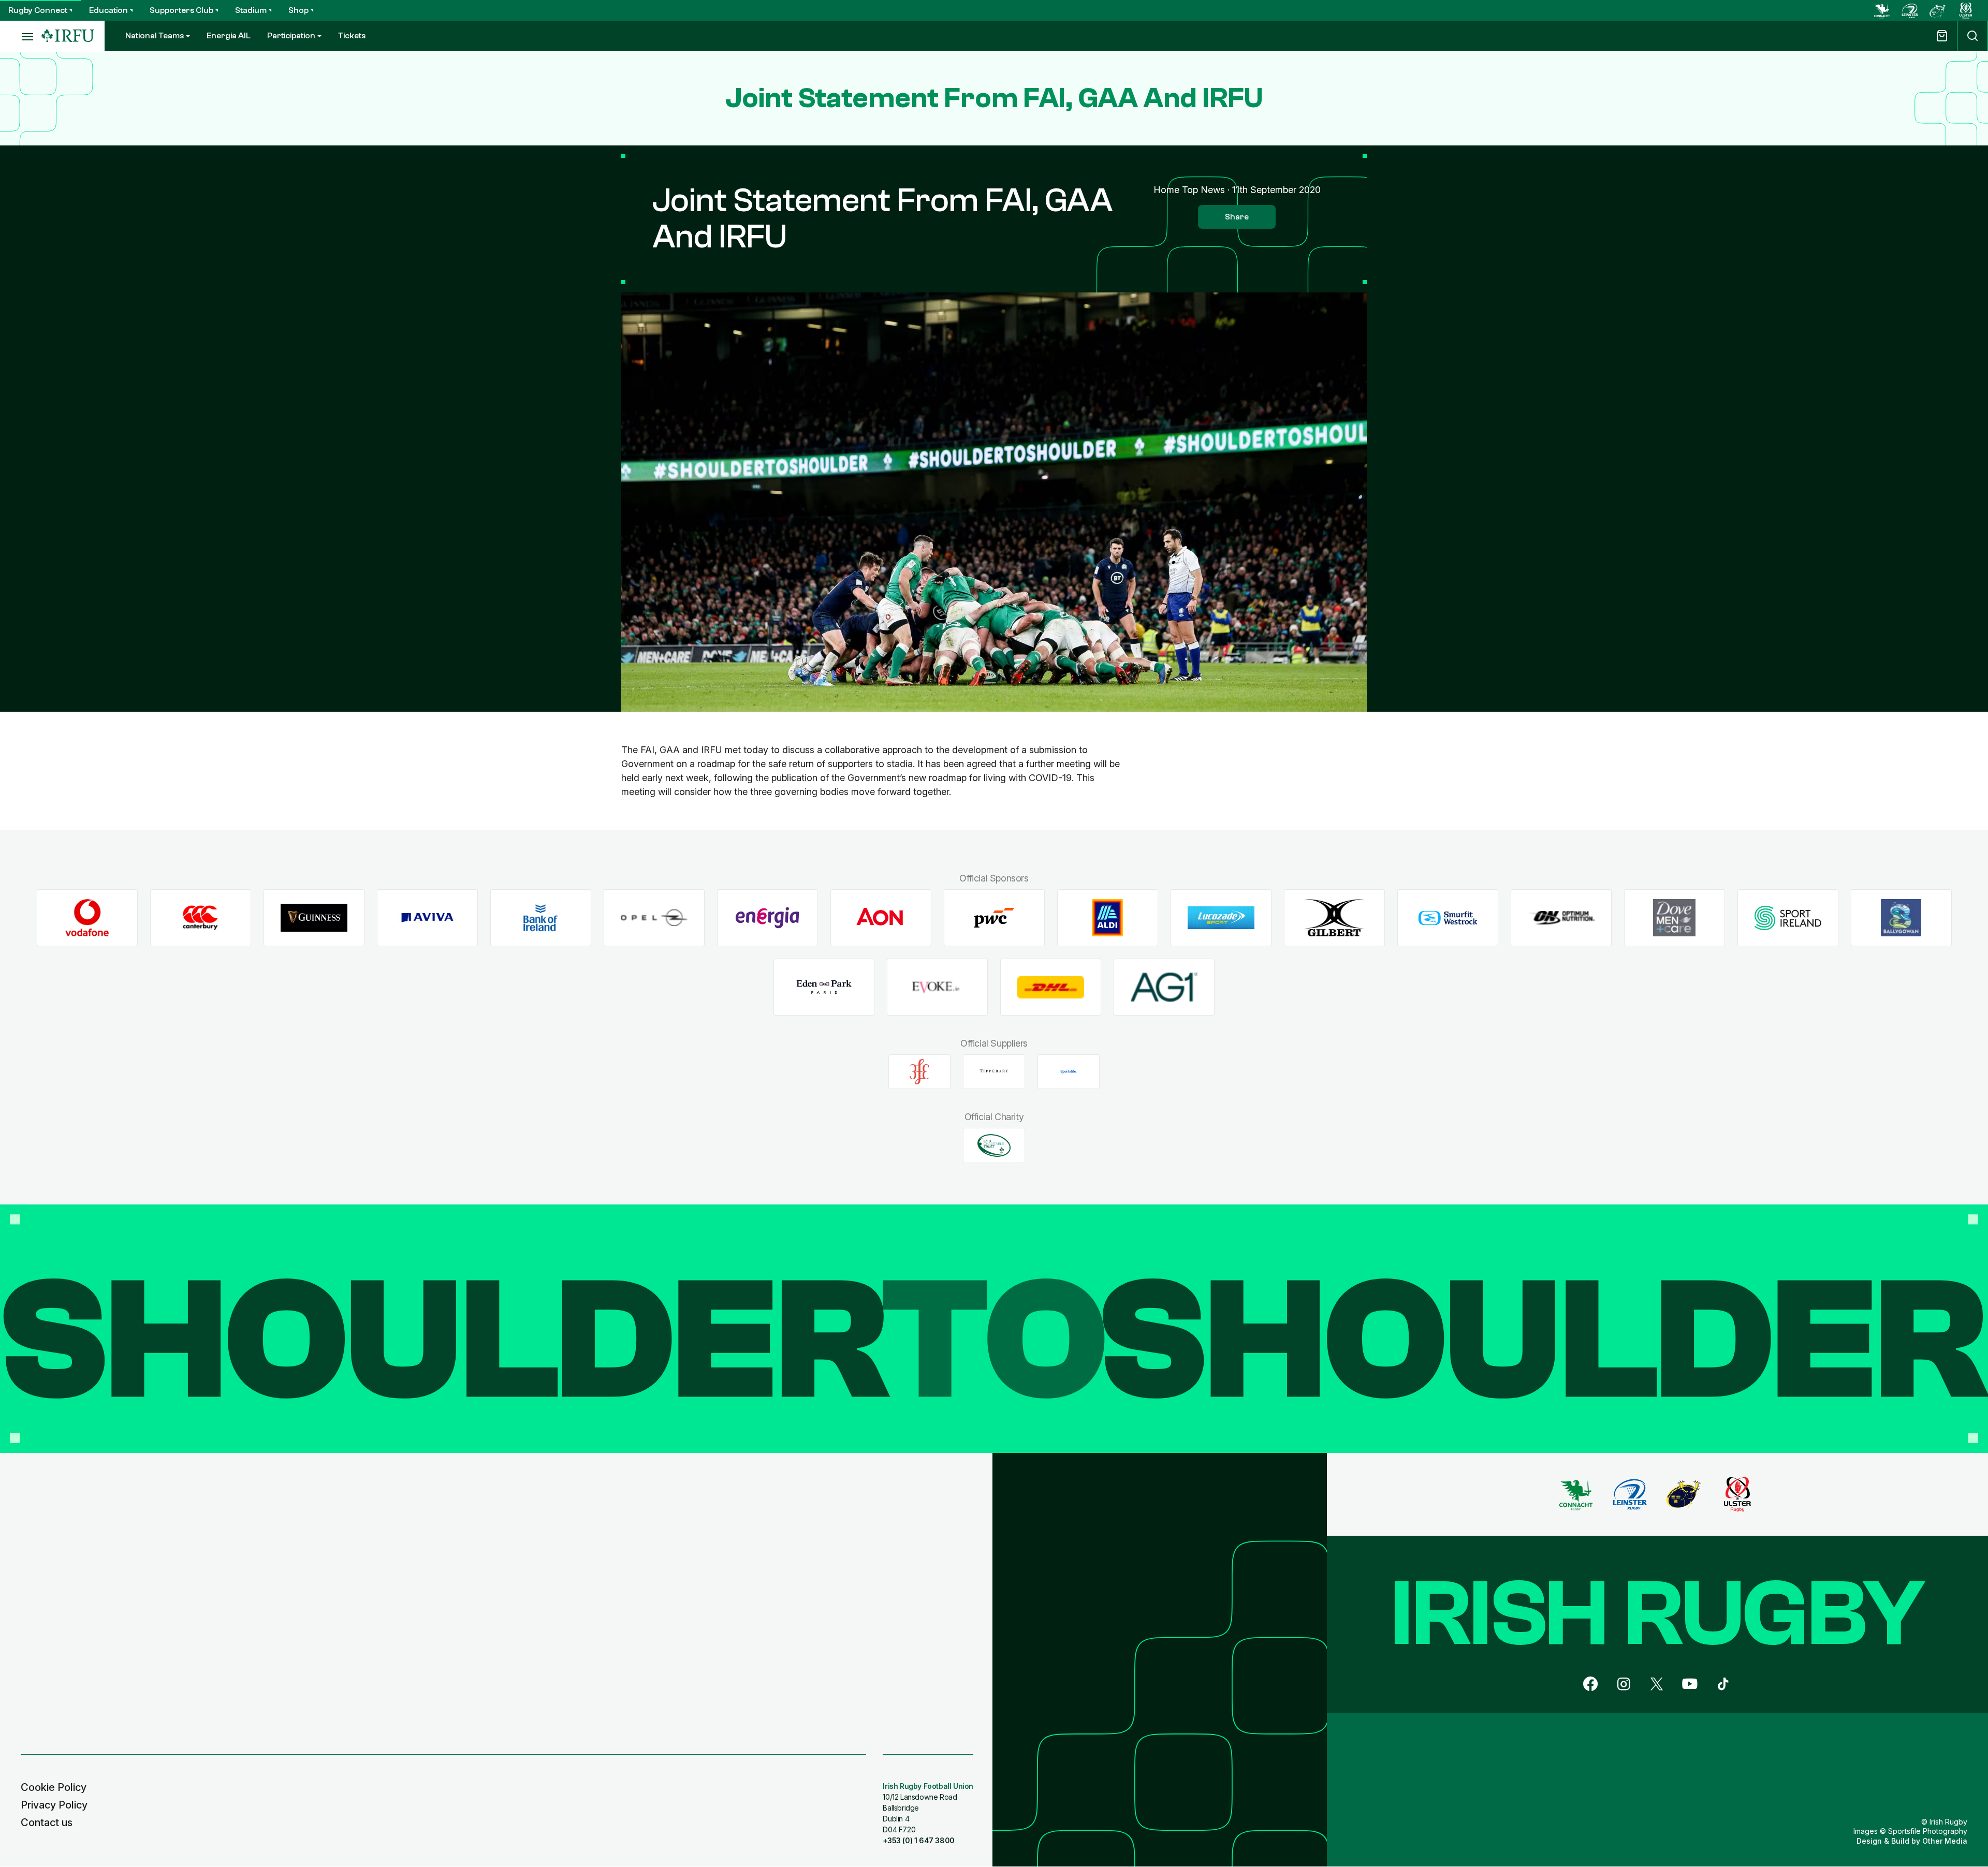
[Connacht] (1882, 10)
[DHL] (1051, 987)
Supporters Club (181, 10)
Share (1237, 217)
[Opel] (654, 918)
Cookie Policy (54, 1787)
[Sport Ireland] (1788, 918)
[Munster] (1938, 10)
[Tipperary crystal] (994, 1071)
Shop (298, 10)
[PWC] (994, 918)
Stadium (251, 10)
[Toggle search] (1972, 36)
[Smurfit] (1448, 918)
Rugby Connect (38, 10)
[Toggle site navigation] (21, 36)
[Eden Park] (824, 987)
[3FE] (919, 1071)
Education (108, 10)
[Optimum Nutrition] (1561, 918)
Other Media (1945, 1841)
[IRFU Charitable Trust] (994, 1145)
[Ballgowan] (1901, 918)
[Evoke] (937, 987)
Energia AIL (229, 36)
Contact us (47, 1822)
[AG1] (1164, 987)
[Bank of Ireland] (541, 918)
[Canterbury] (201, 918)
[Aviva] (427, 918)
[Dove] (1675, 918)
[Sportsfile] (1069, 1071)
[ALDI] (1108, 918)
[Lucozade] (1221, 918)
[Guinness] (314, 918)
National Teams (155, 36)
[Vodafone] (87, 918)
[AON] (881, 918)
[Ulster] (1966, 10)
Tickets (352, 36)
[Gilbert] (1334, 918)
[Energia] (768, 918)
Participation (291, 36)
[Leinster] (1910, 10)
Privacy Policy (54, 1805)
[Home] (68, 36)
